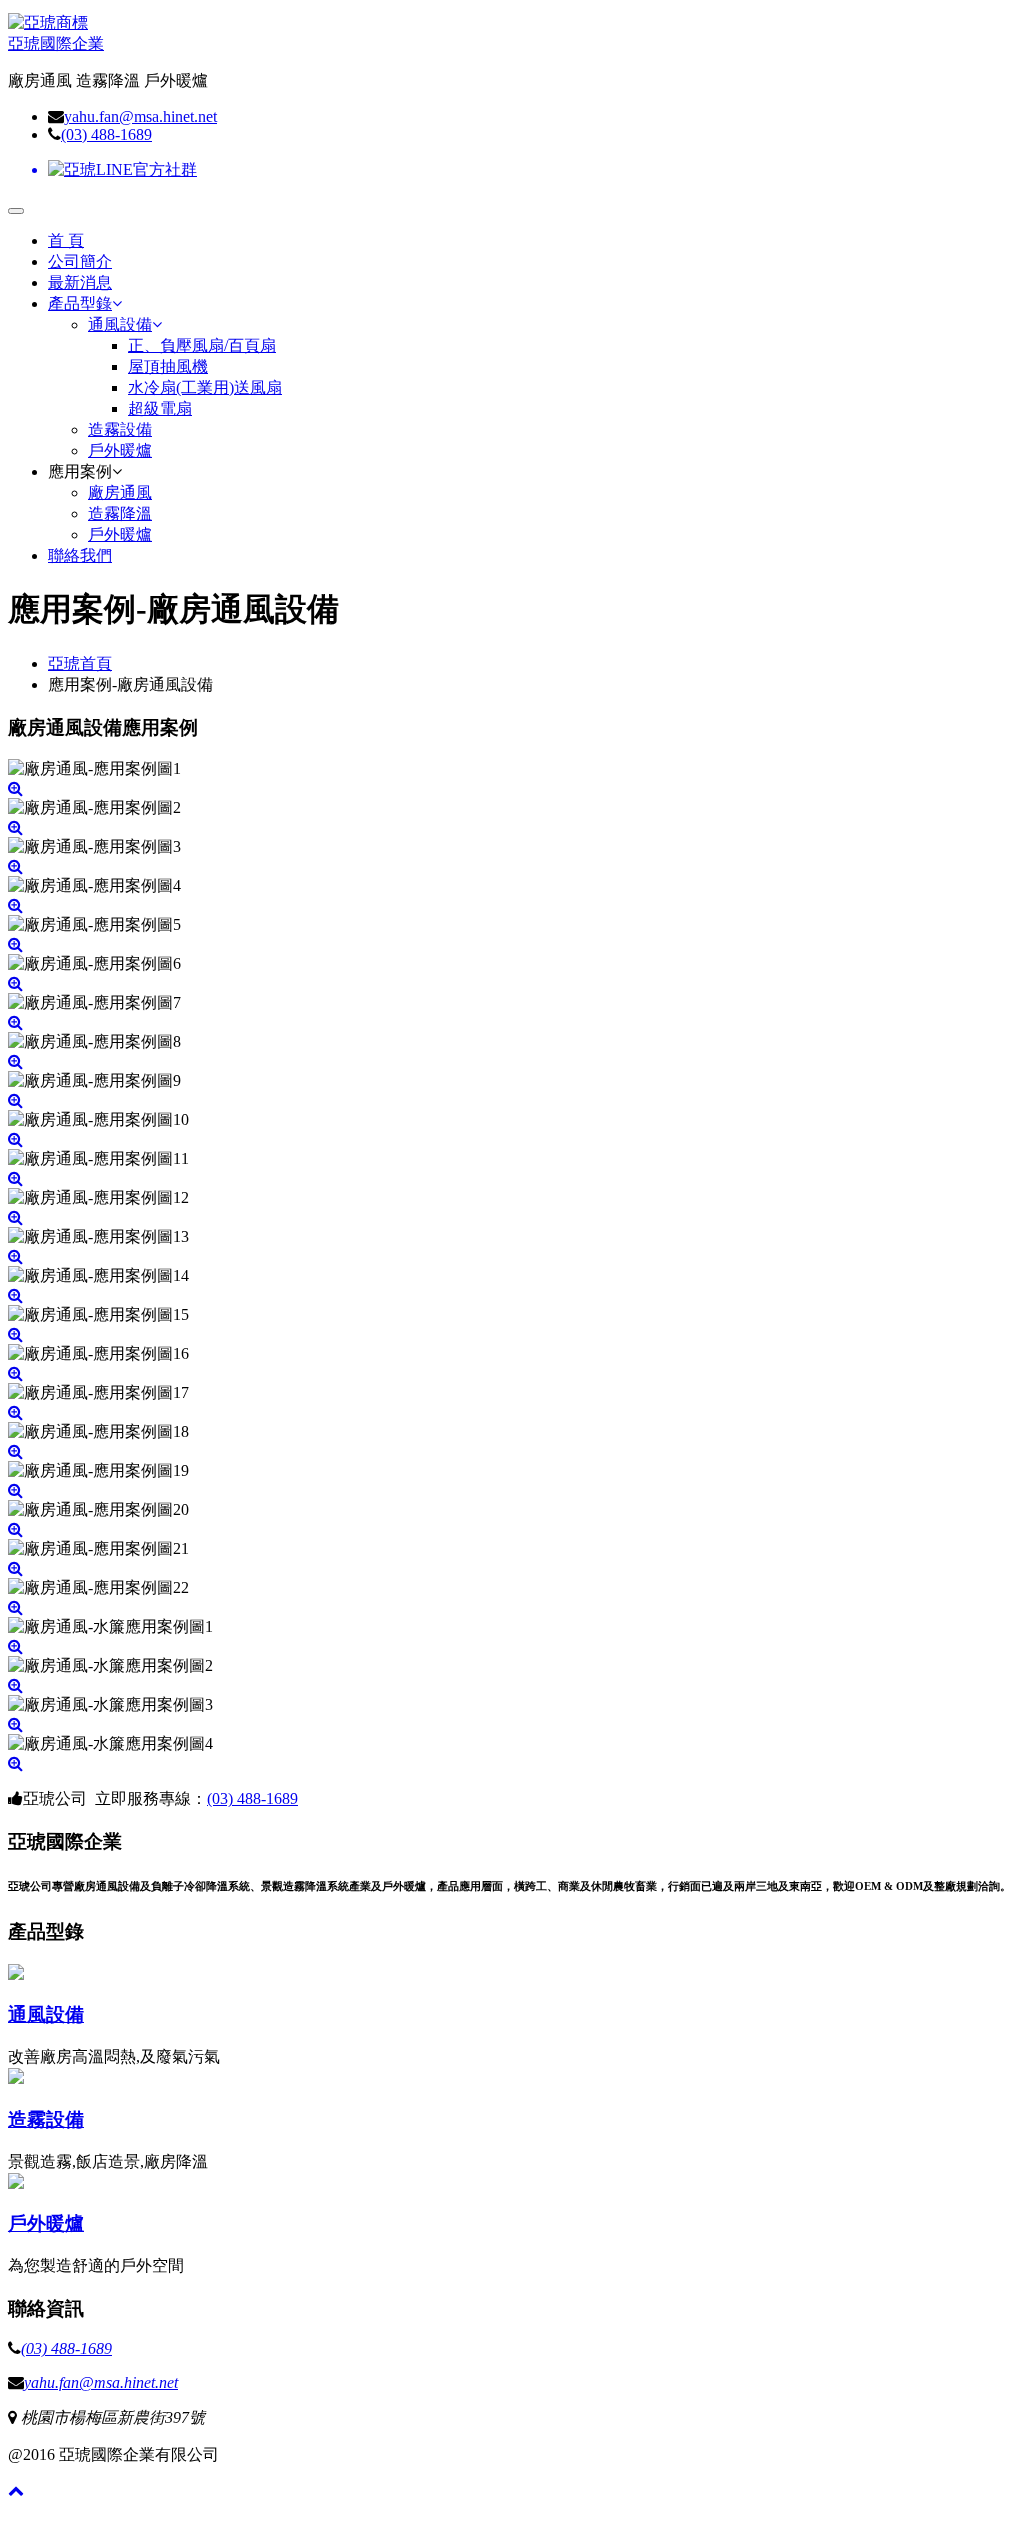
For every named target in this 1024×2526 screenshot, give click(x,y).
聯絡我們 (80, 555)
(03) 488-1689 (106, 134)
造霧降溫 (120, 513)
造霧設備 (120, 429)
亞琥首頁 (80, 663)
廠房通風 (120, 492)
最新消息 (80, 282)
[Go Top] (16, 2490)
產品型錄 (80, 303)
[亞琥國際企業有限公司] (48, 22)
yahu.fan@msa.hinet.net (140, 116)
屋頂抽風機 (168, 366)
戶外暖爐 (120, 450)
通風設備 (120, 324)
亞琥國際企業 (56, 43)
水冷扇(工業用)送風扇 (205, 387)
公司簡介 (80, 261)
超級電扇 (160, 408)
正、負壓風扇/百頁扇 (202, 345)
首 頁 (66, 240)
